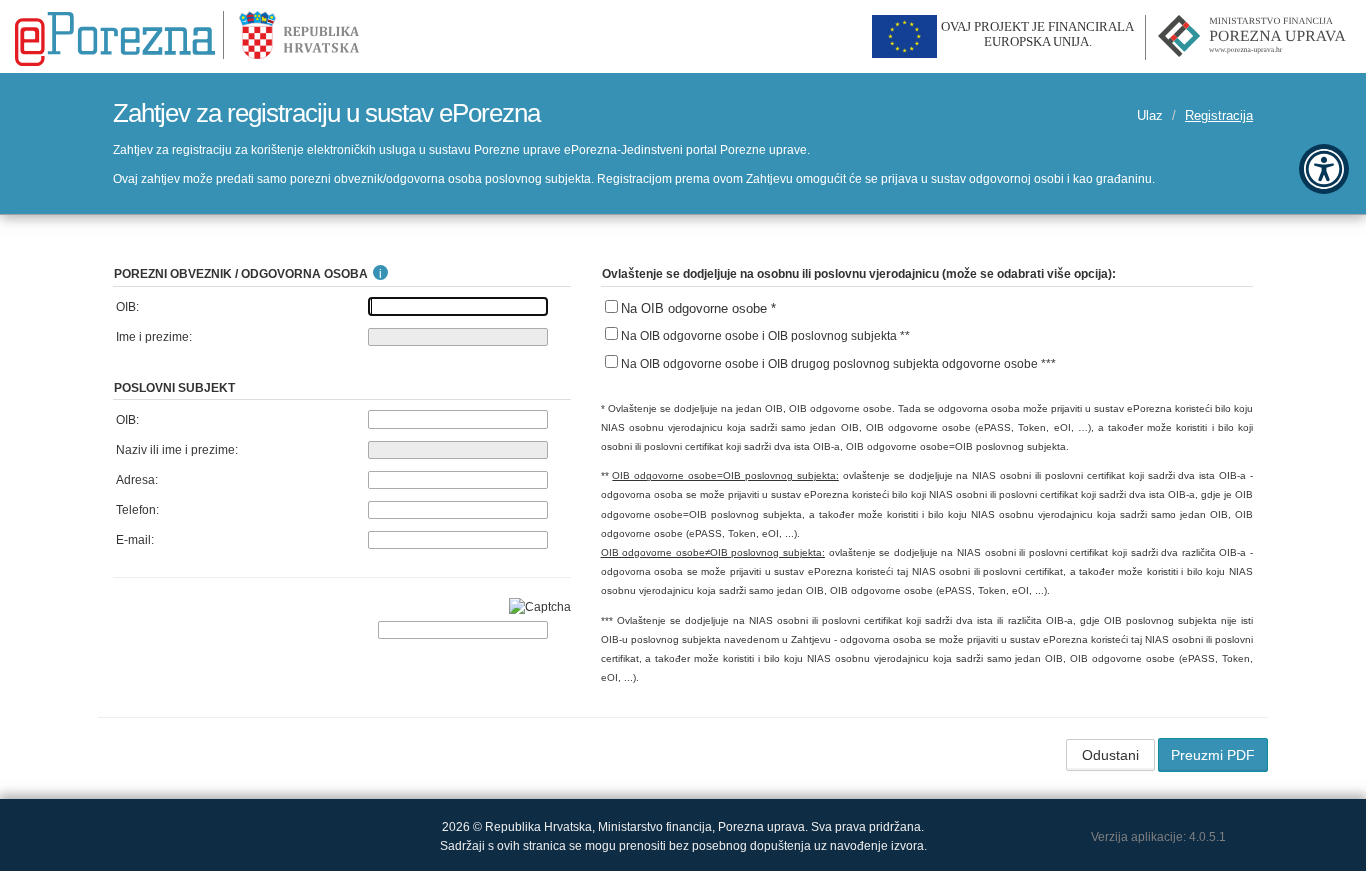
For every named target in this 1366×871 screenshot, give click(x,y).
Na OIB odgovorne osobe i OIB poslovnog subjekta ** (765, 336)
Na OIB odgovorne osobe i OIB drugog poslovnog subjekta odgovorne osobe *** (838, 364)
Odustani (1110, 755)
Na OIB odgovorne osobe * (698, 308)
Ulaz (1150, 115)
